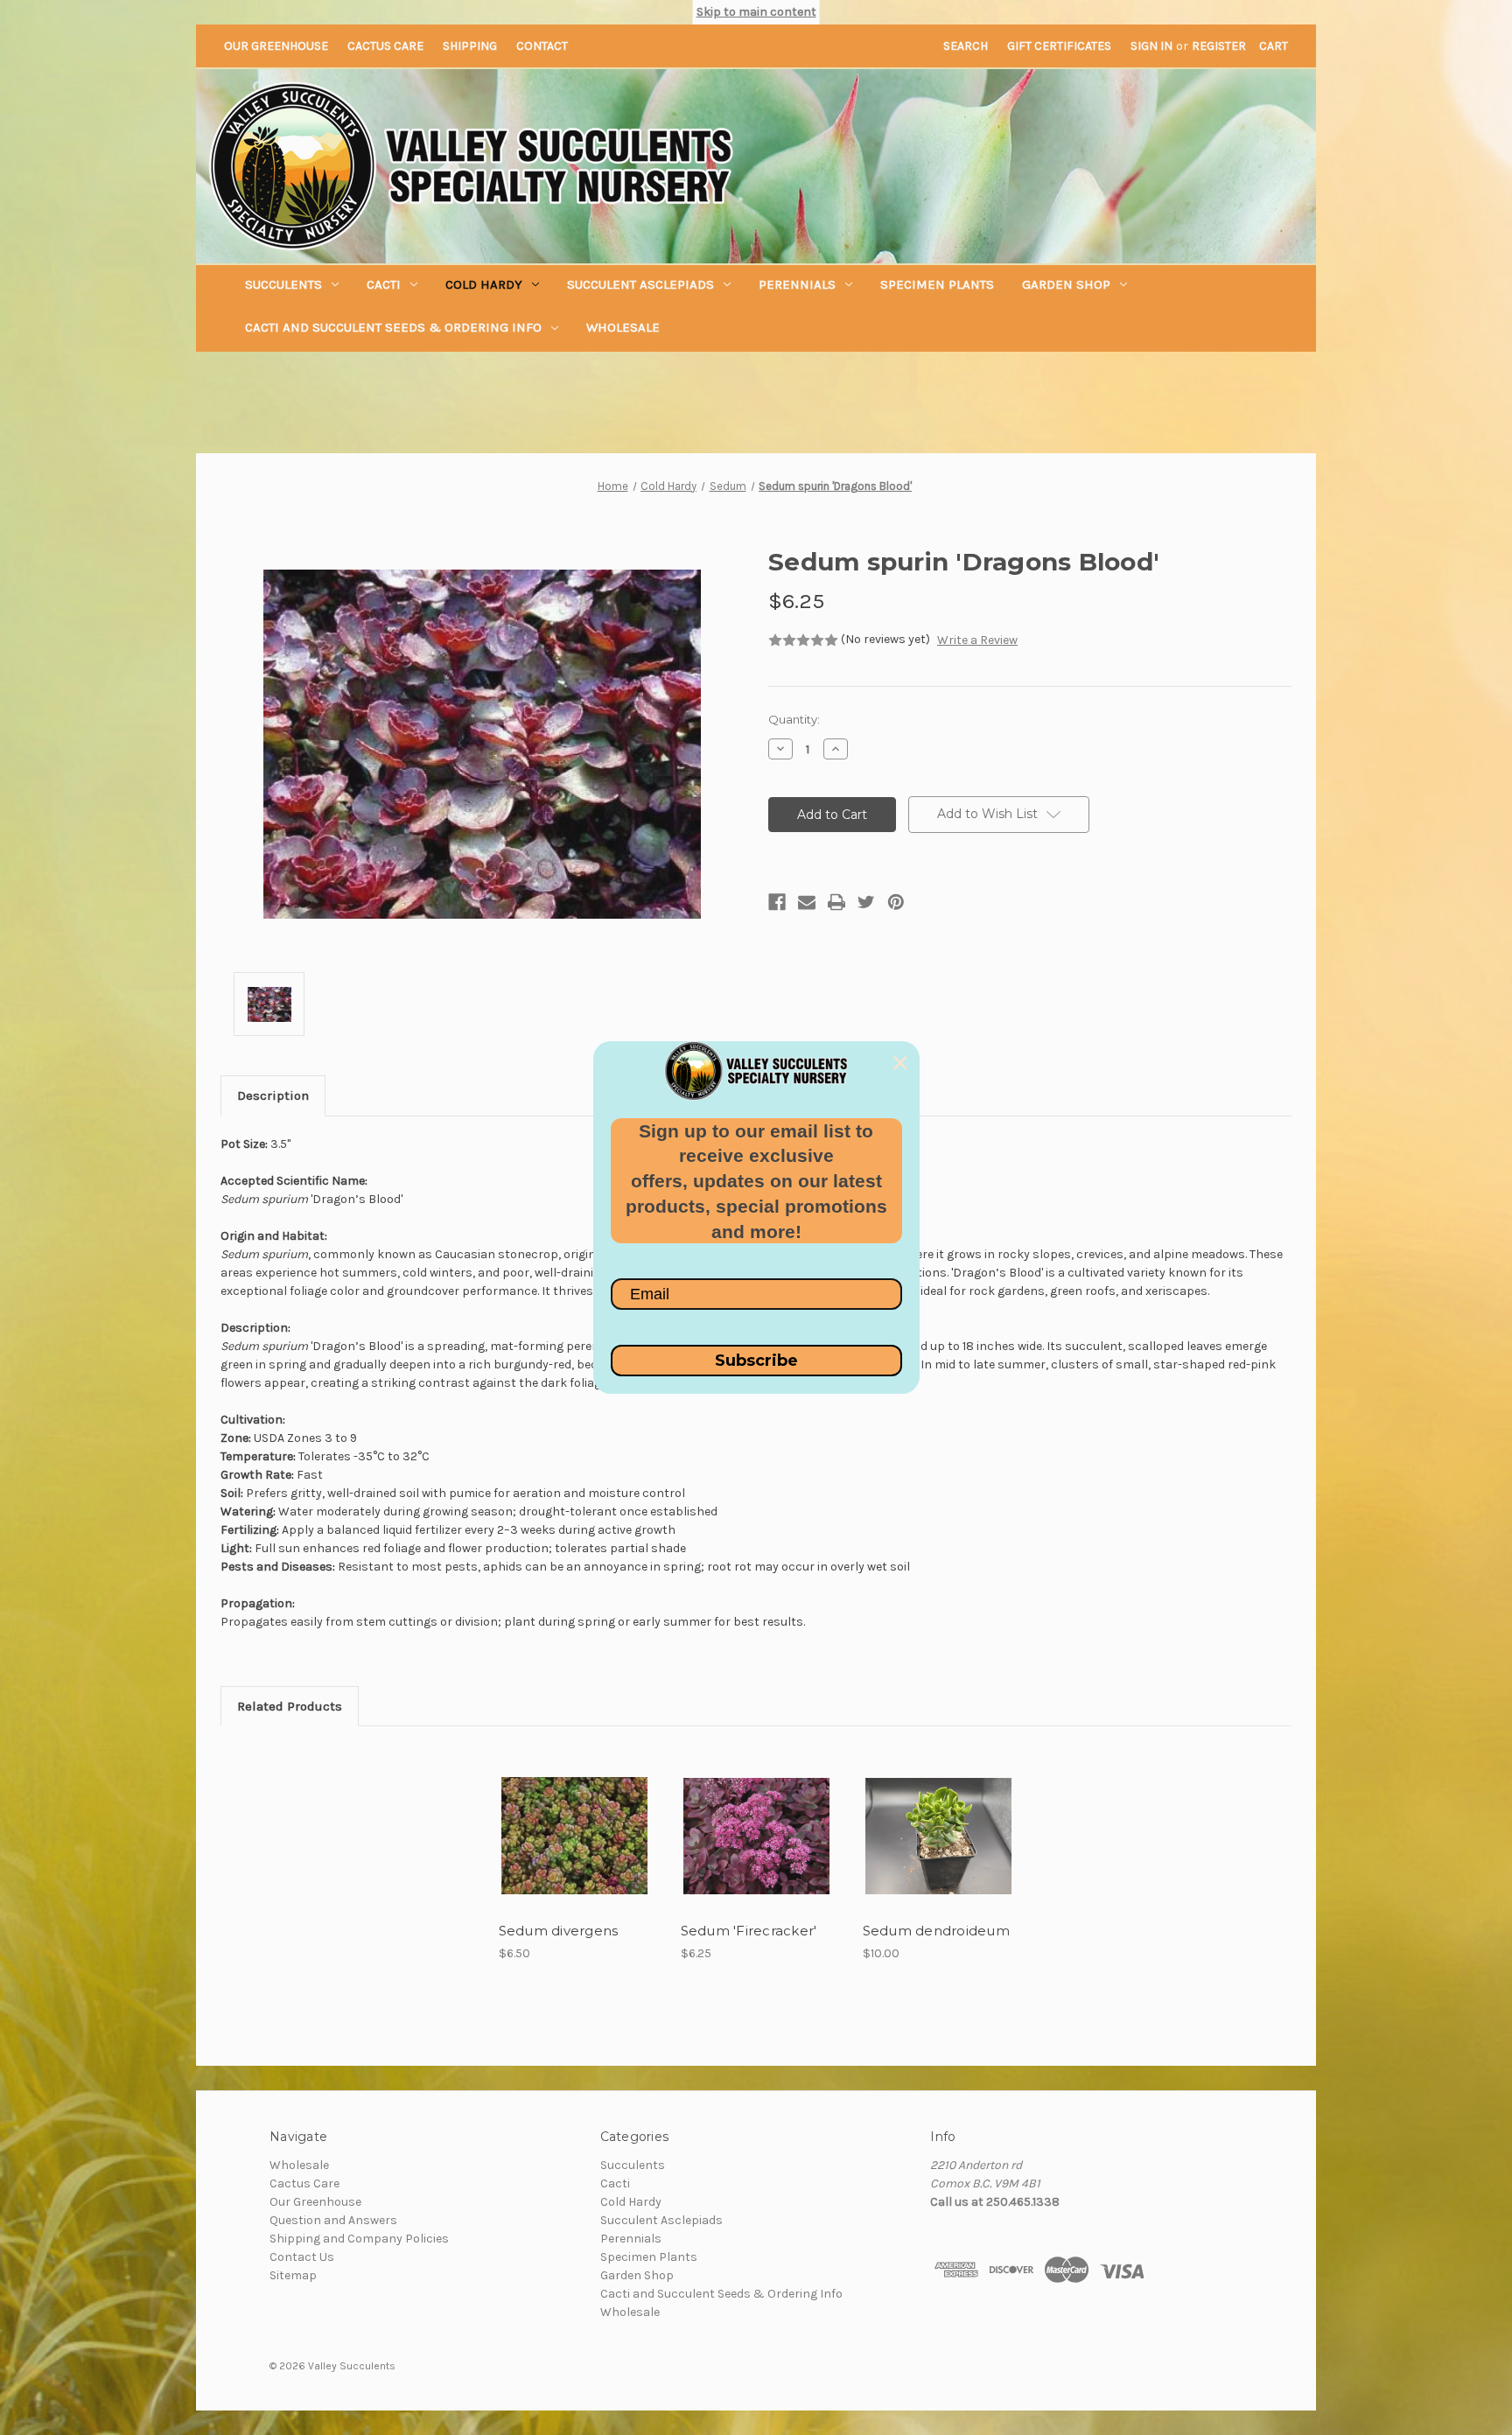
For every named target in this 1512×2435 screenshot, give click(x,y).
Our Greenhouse (276, 46)
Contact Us (302, 2257)
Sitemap (293, 2275)
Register (1219, 46)
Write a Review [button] (977, 640)
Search (966, 46)
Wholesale (623, 327)
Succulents (283, 284)
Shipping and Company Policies (359, 2239)
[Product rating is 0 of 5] (803, 640)
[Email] (807, 902)
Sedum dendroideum (936, 1931)
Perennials (797, 284)
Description (273, 1095)
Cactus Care (385, 46)
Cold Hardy (484, 284)
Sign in (1151, 46)
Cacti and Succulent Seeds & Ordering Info (393, 327)
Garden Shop (1066, 284)
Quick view (573, 1821)
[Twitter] (866, 902)
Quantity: (794, 719)
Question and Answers (333, 2220)
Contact (542, 46)
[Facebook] (777, 902)
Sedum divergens (559, 1931)
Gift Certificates (1059, 46)
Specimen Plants (937, 284)
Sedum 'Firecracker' (749, 1931)
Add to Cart (574, 1851)
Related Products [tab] (290, 1706)
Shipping (470, 46)
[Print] (836, 902)
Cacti (384, 284)
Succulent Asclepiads (640, 284)
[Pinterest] (896, 902)
